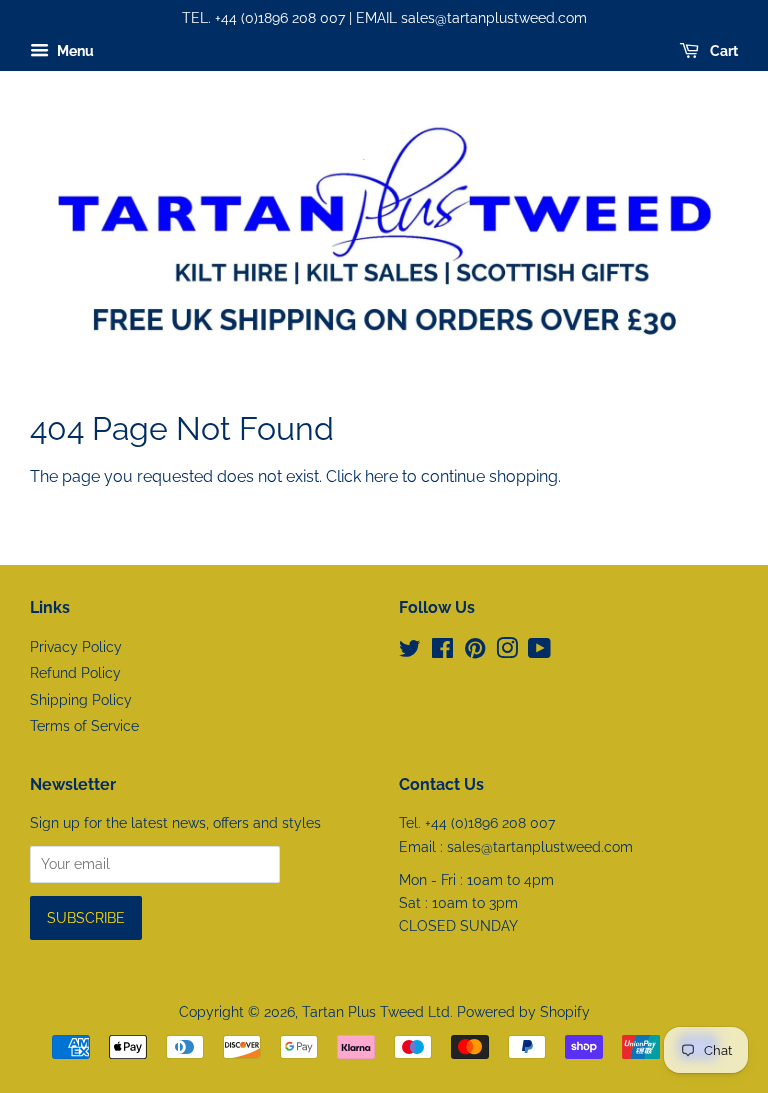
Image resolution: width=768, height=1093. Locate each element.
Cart (722, 51)
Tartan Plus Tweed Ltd (376, 1012)
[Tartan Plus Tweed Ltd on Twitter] (410, 652)
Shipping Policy (81, 700)
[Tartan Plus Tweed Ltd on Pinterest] (475, 652)
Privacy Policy (76, 647)
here (381, 476)
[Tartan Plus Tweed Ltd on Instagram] (507, 652)
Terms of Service (84, 726)
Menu (74, 51)
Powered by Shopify (523, 1012)
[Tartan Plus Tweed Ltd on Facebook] (442, 652)
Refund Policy (75, 673)
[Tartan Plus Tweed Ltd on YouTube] (539, 652)
